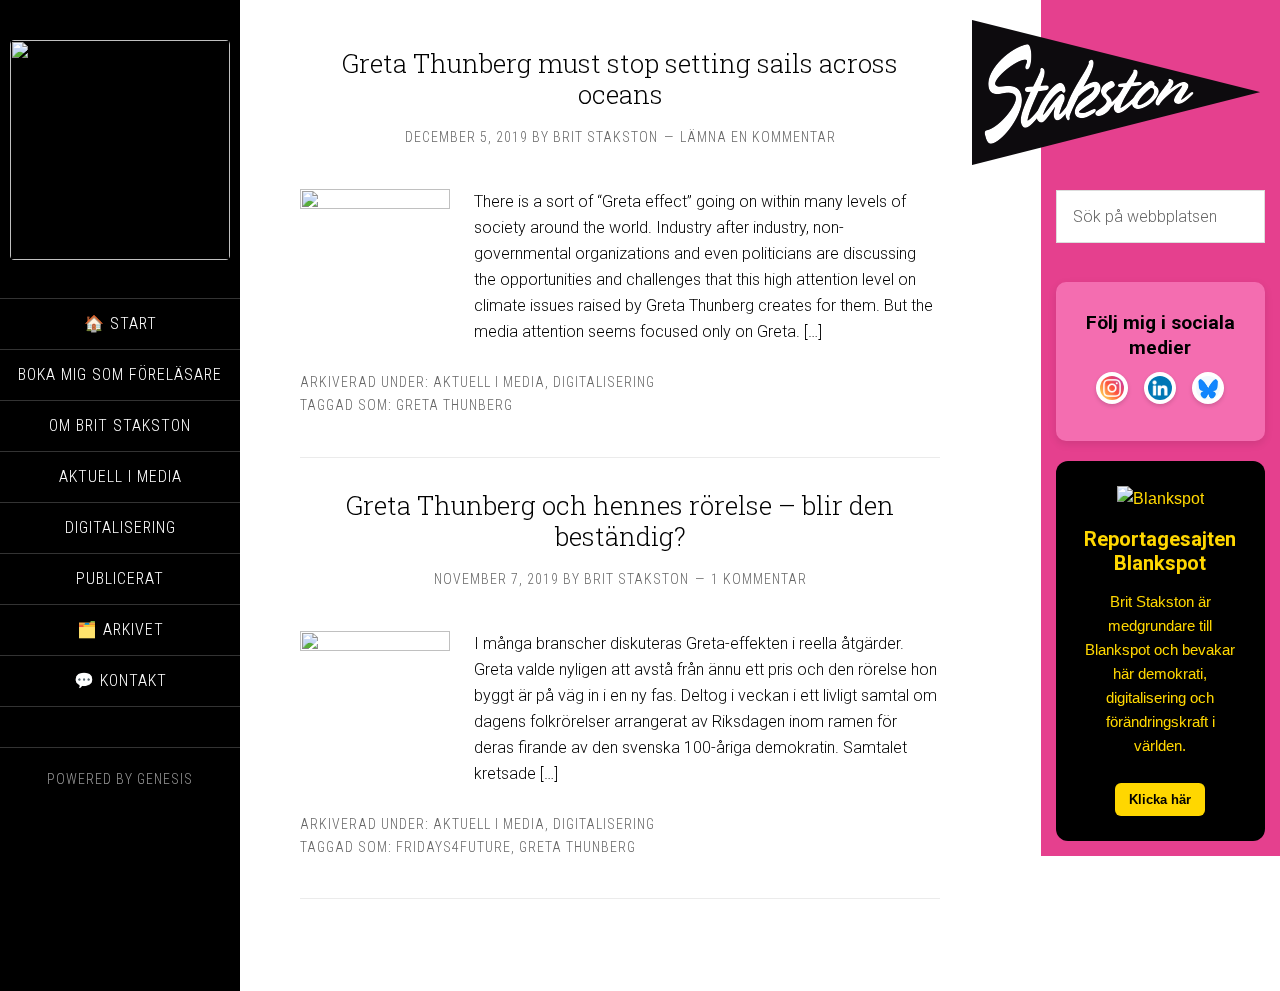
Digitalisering (604, 382)
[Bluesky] (1208, 392)
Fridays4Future (453, 847)
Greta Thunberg (454, 405)
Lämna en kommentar (758, 137)
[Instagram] (1112, 392)
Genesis (165, 779)
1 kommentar (759, 579)
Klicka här (1160, 799)
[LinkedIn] (1160, 392)
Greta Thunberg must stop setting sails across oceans (620, 78)
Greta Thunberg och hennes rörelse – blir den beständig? (620, 520)
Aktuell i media (489, 382)
